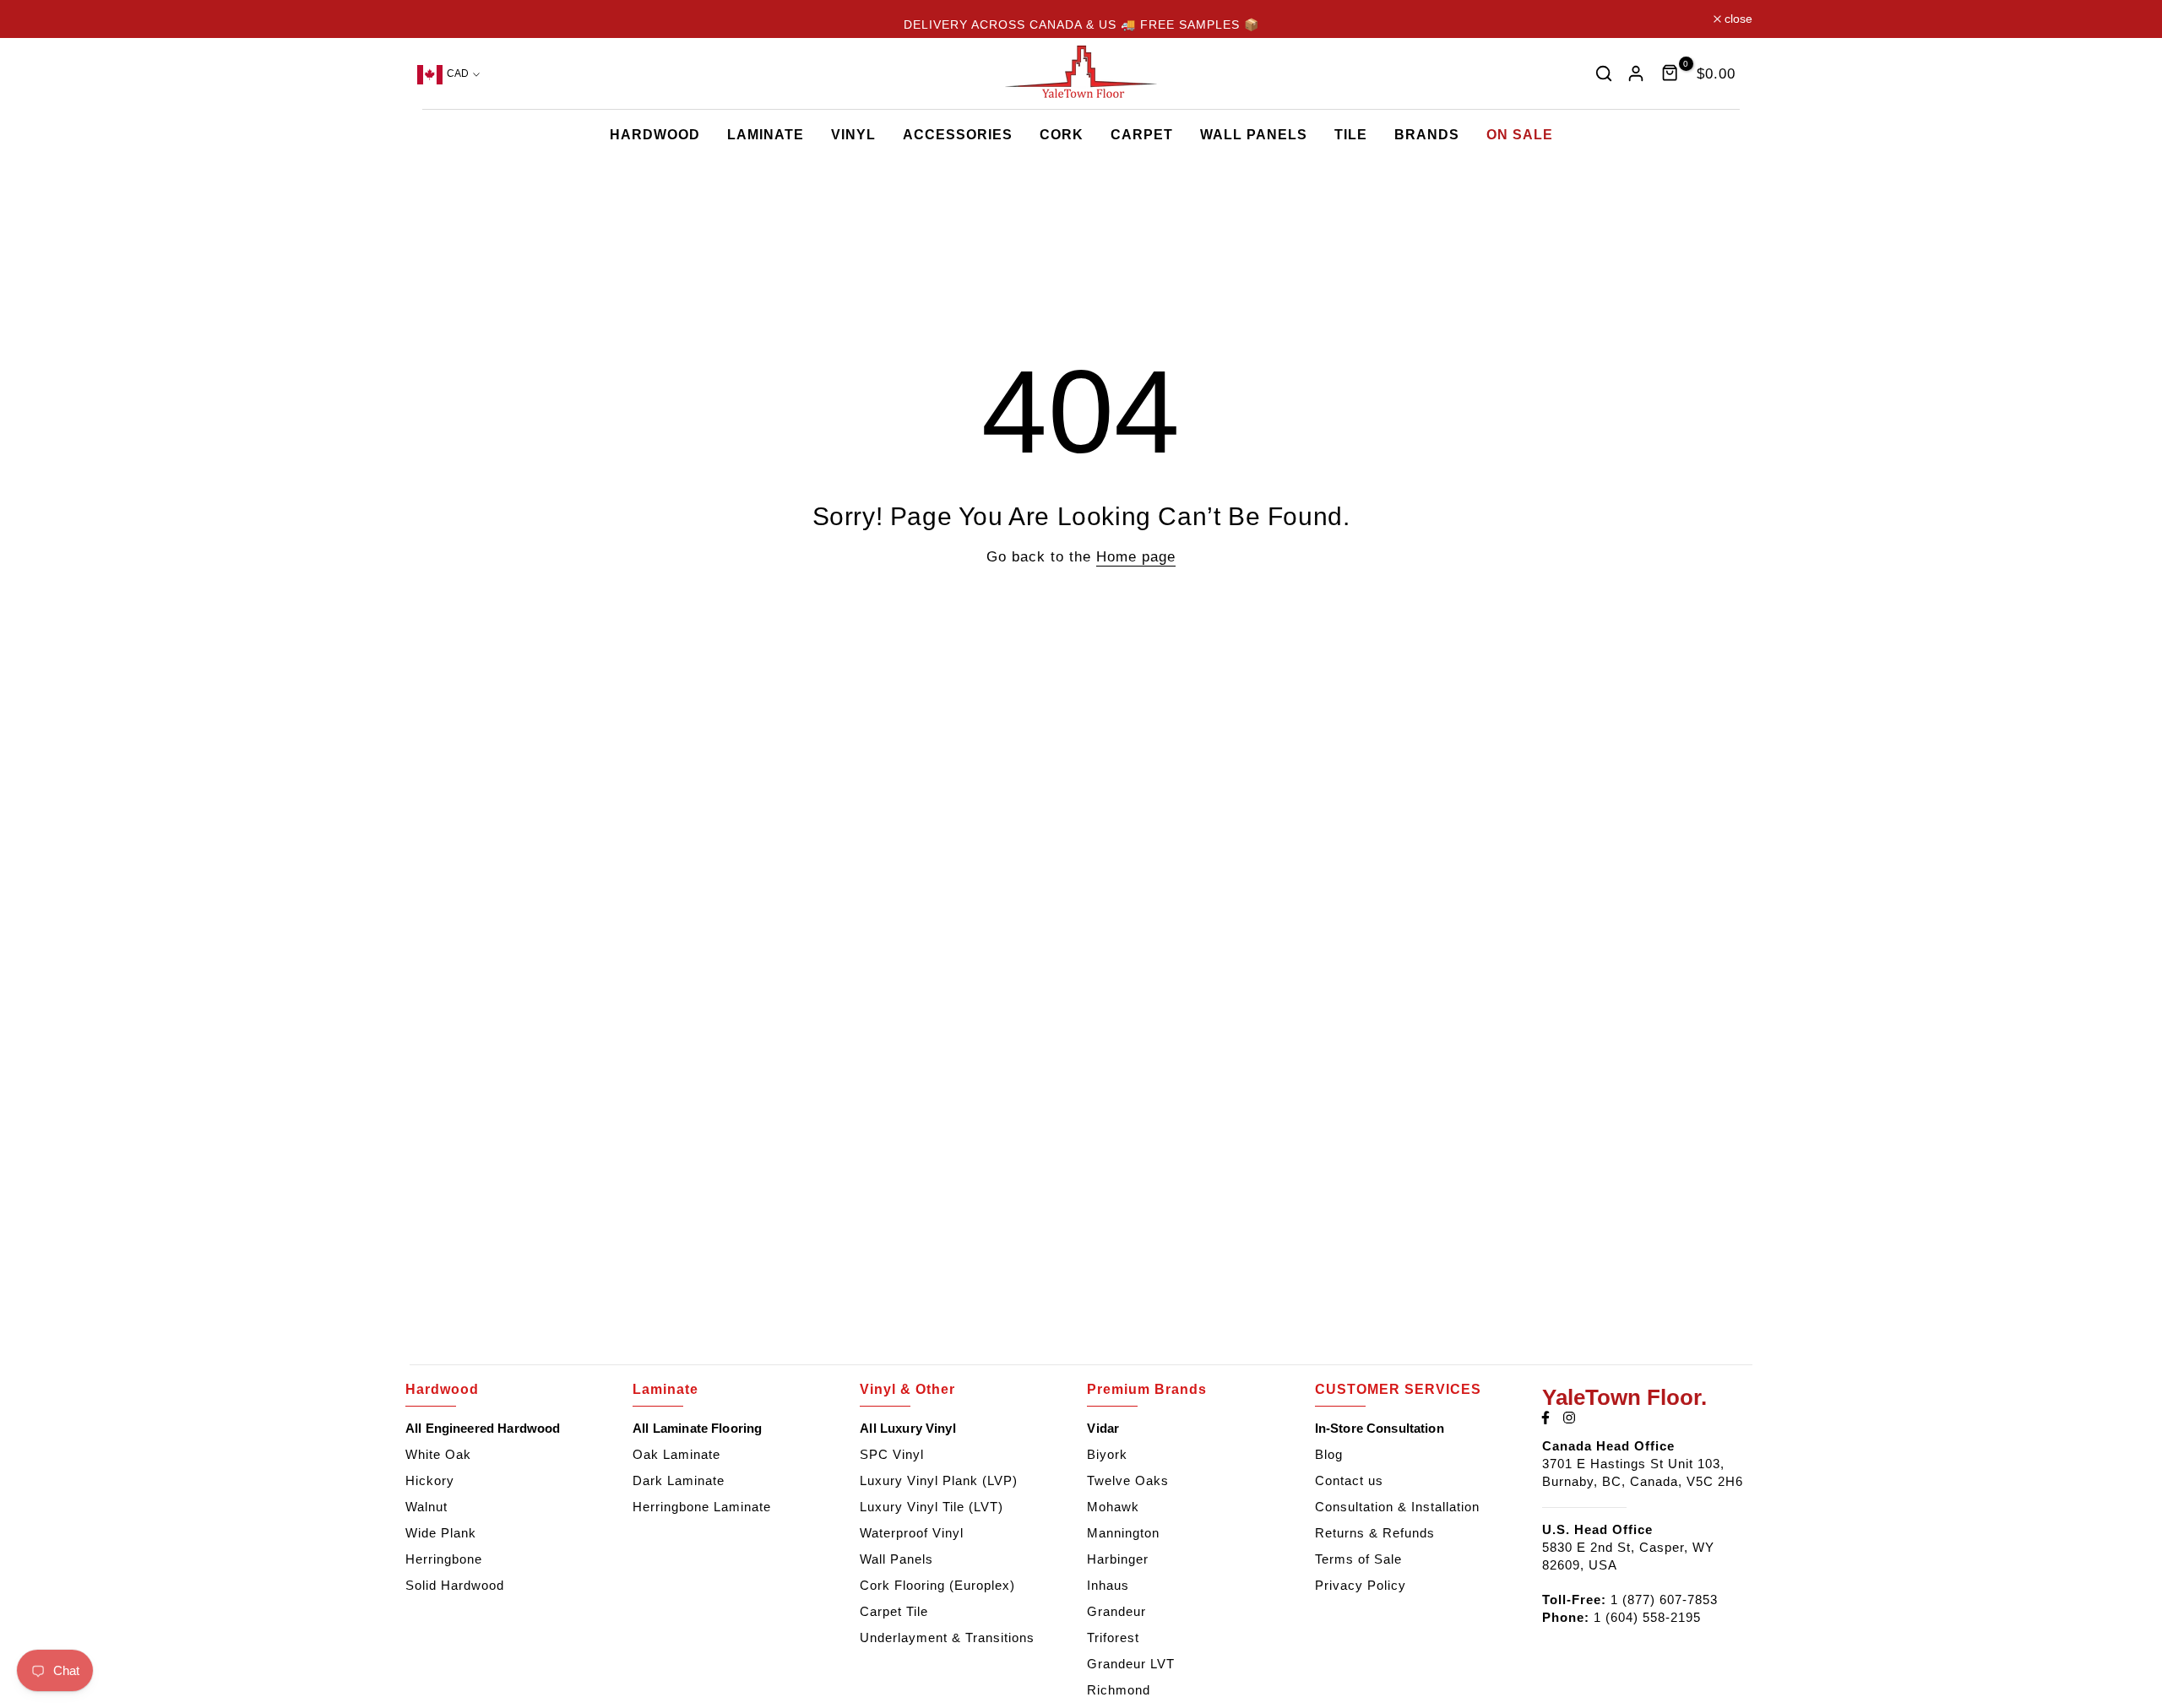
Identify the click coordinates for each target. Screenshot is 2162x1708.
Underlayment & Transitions (947, 1638)
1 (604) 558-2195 (1647, 1617)
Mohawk (1113, 1507)
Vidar (1103, 1428)
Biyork (1107, 1454)
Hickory (430, 1480)
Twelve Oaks (1128, 1480)
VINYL (853, 135)
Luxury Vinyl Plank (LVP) (939, 1480)
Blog (1329, 1454)
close (433, 19)
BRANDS (1427, 135)
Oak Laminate (676, 1454)
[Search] (1604, 73)
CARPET (1142, 135)
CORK (1062, 135)
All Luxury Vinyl (907, 1428)
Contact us (1349, 1480)
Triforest (1113, 1638)
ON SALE (1520, 135)
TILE (1351, 135)
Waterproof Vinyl (912, 1533)
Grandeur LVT (1131, 1664)
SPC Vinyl (892, 1454)
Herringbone (444, 1559)
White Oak (438, 1454)
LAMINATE (766, 135)
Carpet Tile (894, 1611)
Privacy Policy (1361, 1585)
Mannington (1123, 1533)
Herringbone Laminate (702, 1507)
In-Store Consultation (1380, 1428)
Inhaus (1108, 1585)
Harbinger (1118, 1559)
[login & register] (1636, 73)
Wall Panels (896, 1559)
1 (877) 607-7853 (1664, 1600)
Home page (1136, 556)
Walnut (426, 1507)
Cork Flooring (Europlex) (937, 1585)
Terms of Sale (1358, 1559)
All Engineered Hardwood (483, 1428)
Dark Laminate (679, 1480)
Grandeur (1116, 1611)
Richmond (1119, 1690)
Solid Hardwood (455, 1585)
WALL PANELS (1254, 135)
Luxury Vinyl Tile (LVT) (932, 1507)
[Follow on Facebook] (1545, 1418)
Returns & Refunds (1375, 1533)
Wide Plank (441, 1533)
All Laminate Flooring (697, 1428)
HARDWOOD (655, 135)
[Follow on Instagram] (1569, 1418)
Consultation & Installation (1397, 1507)
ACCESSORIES (958, 135)
